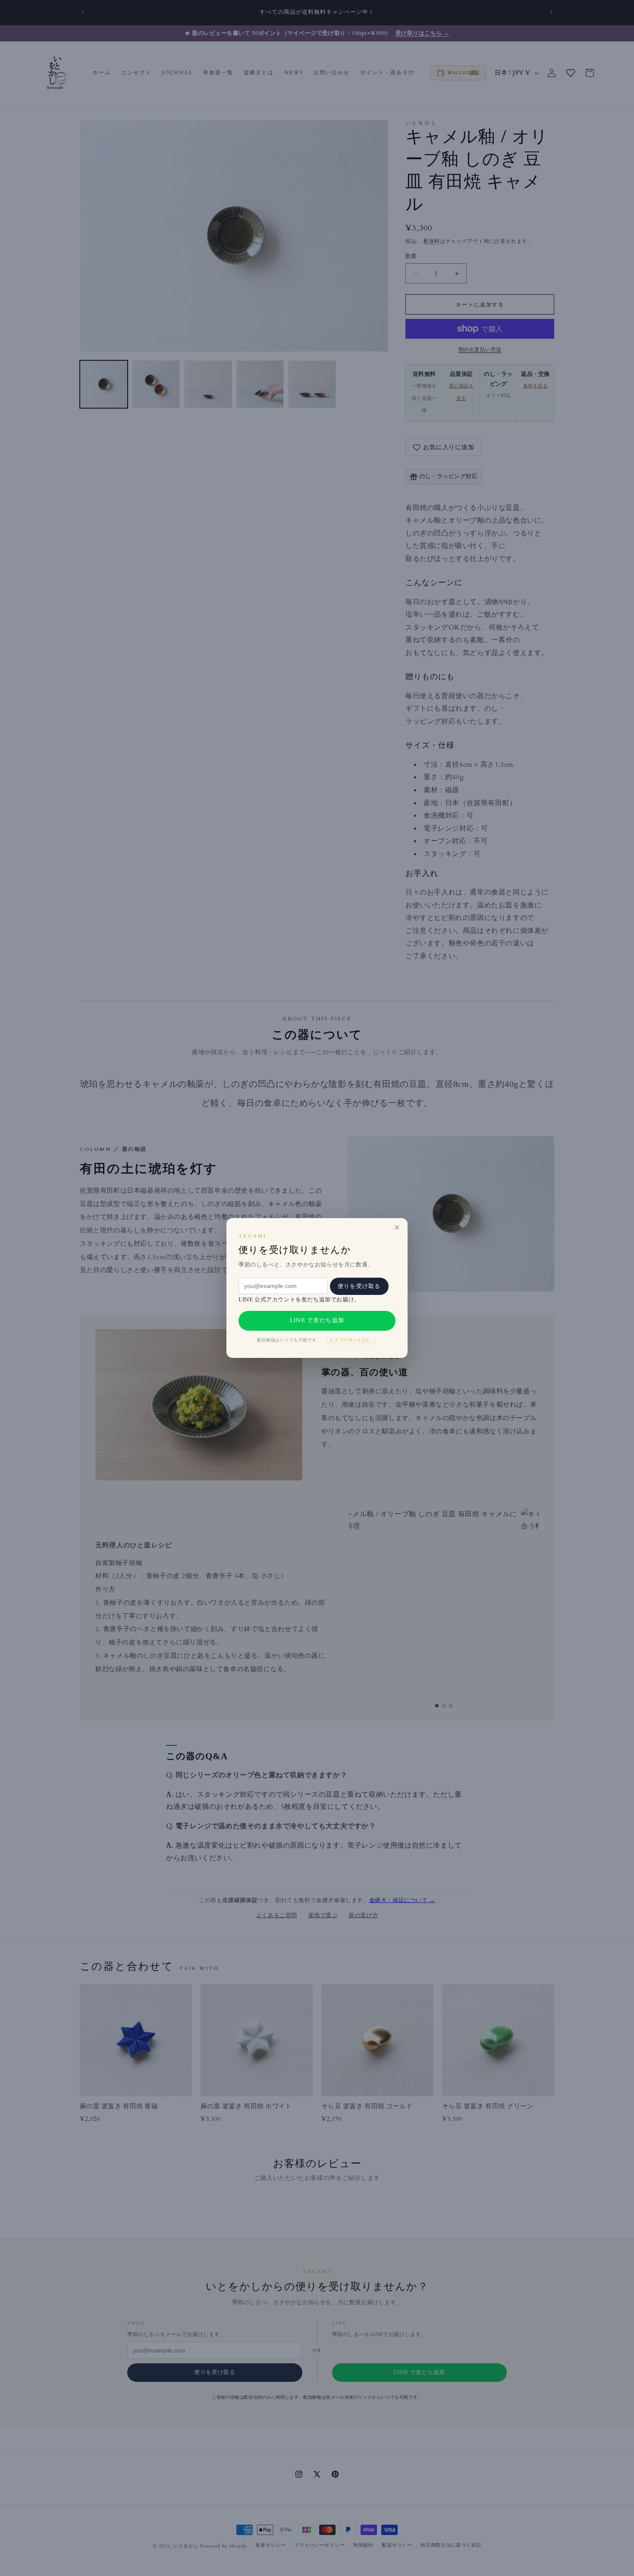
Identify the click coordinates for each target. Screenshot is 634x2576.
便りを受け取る (359, 1286)
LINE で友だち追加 (317, 1320)
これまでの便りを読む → (351, 1340)
